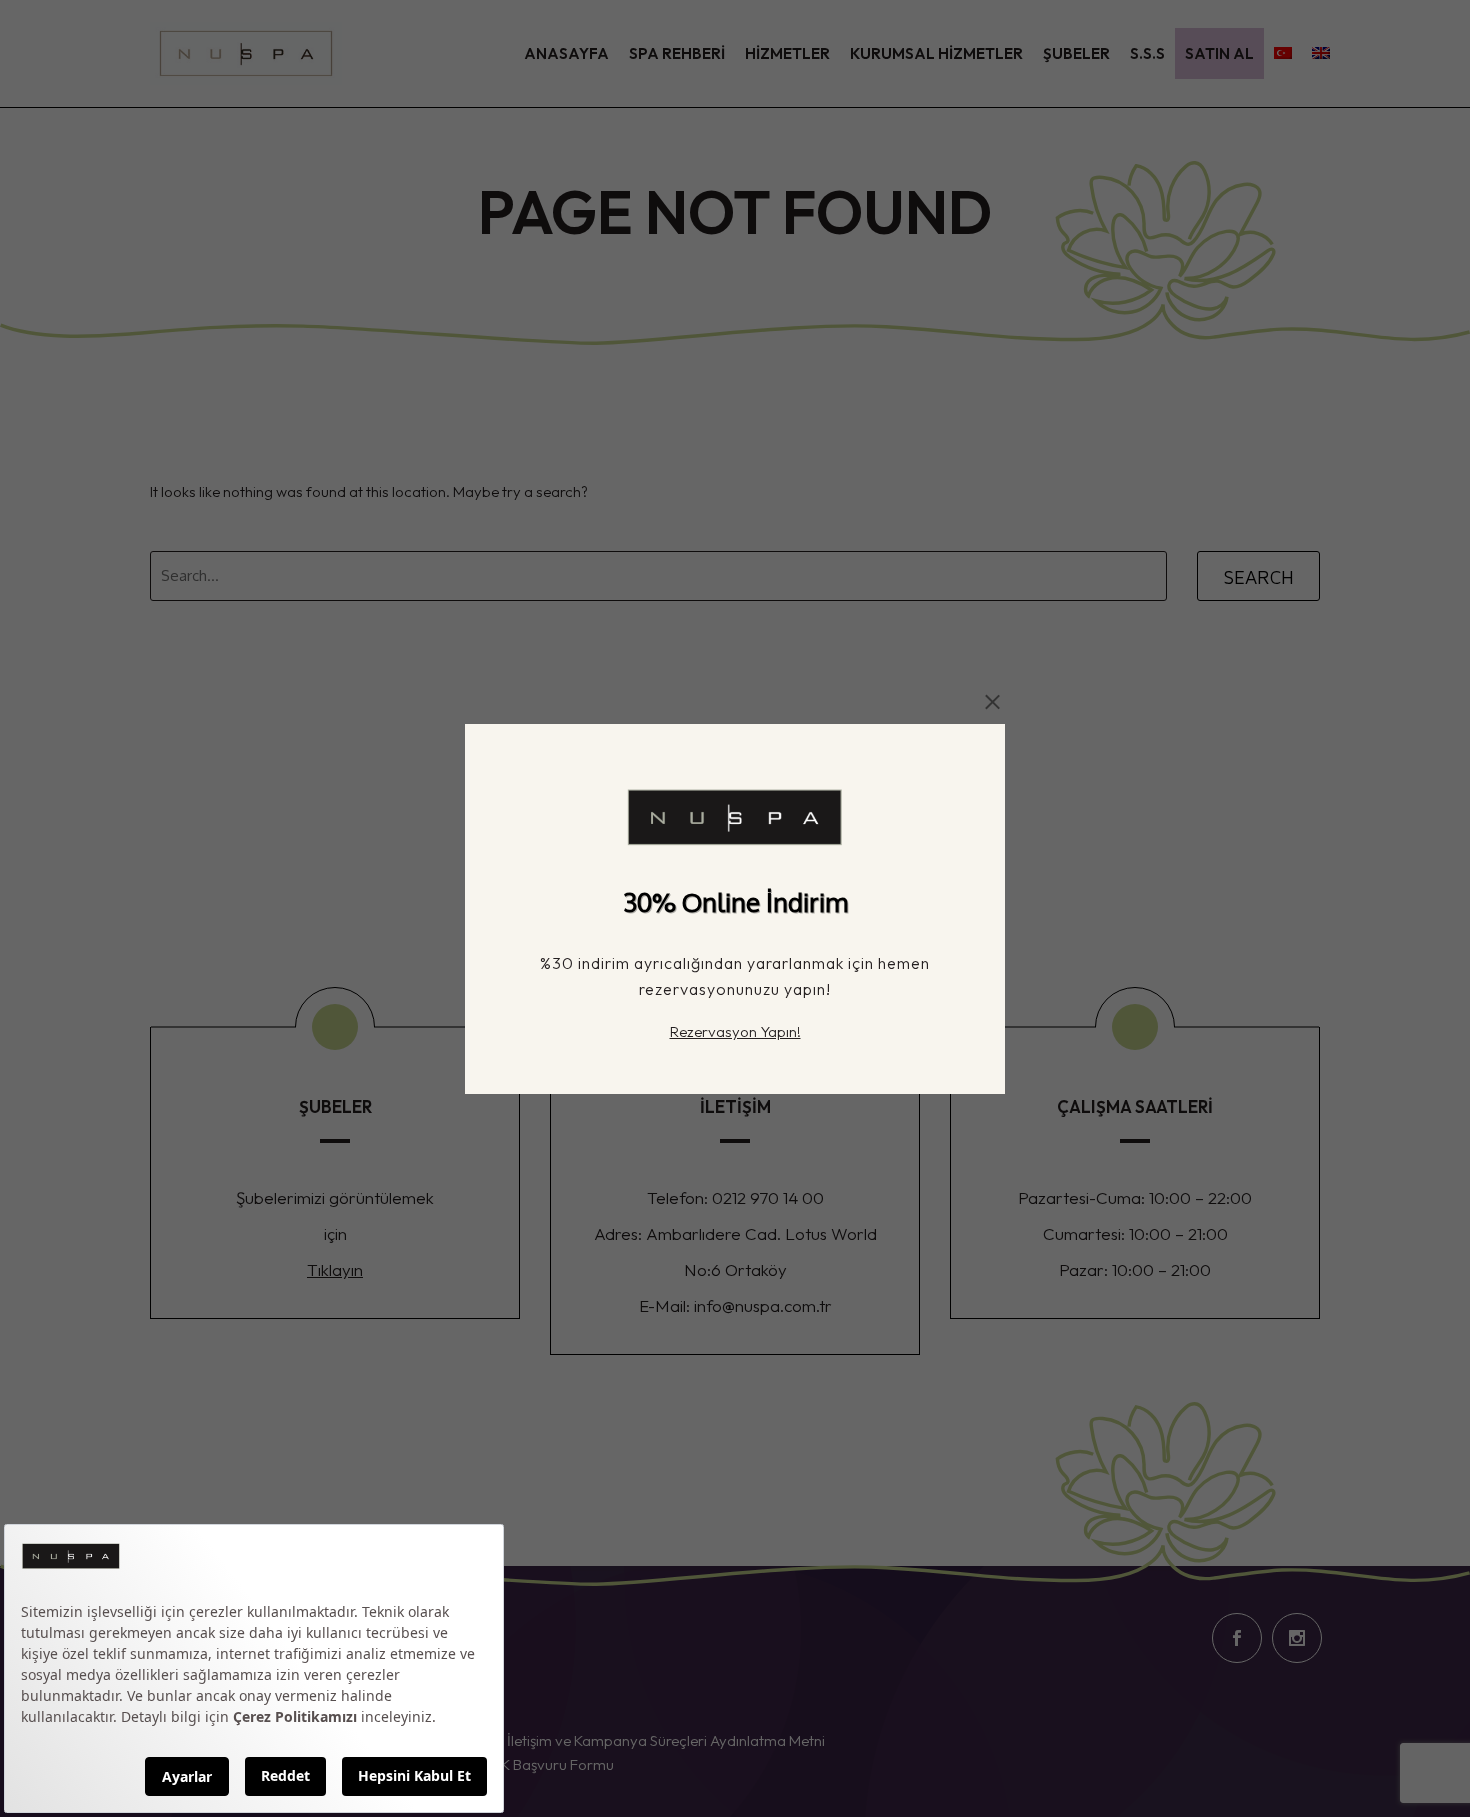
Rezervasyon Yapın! (735, 1030)
